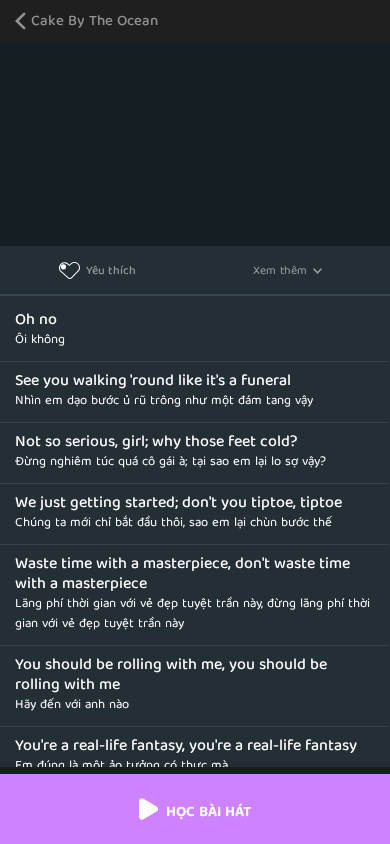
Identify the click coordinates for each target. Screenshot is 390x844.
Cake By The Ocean (94, 22)
